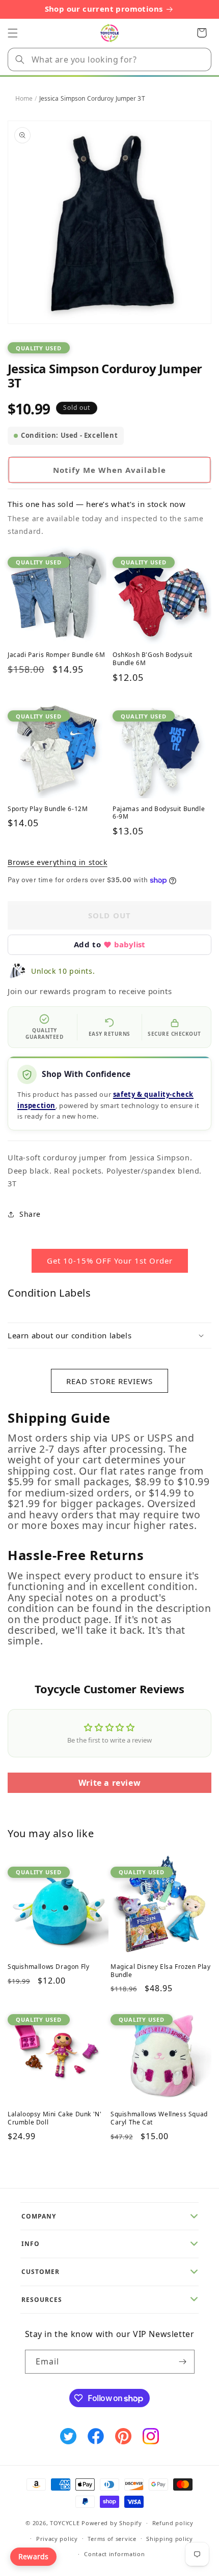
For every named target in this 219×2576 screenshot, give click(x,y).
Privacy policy (57, 2539)
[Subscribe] (183, 2362)
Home (24, 98)
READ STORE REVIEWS (109, 1381)
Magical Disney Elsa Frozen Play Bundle (161, 1971)
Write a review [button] (109, 1783)
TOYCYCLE (65, 2523)
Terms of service (112, 2539)
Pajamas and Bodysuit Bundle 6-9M (159, 813)
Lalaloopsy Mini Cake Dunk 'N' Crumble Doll (54, 2118)
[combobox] (109, 59)
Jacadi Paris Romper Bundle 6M (56, 655)
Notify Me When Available (109, 470)
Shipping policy (170, 2539)
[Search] (20, 59)
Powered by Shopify (112, 2523)
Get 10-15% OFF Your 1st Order (110, 1261)
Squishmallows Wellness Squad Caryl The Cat (159, 2118)
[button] (13, 33)
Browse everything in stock (58, 862)
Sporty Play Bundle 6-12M (48, 809)
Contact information (114, 2554)
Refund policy (173, 2523)
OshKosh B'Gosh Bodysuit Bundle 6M (153, 659)
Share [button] (30, 1214)
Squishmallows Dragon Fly (48, 1967)
